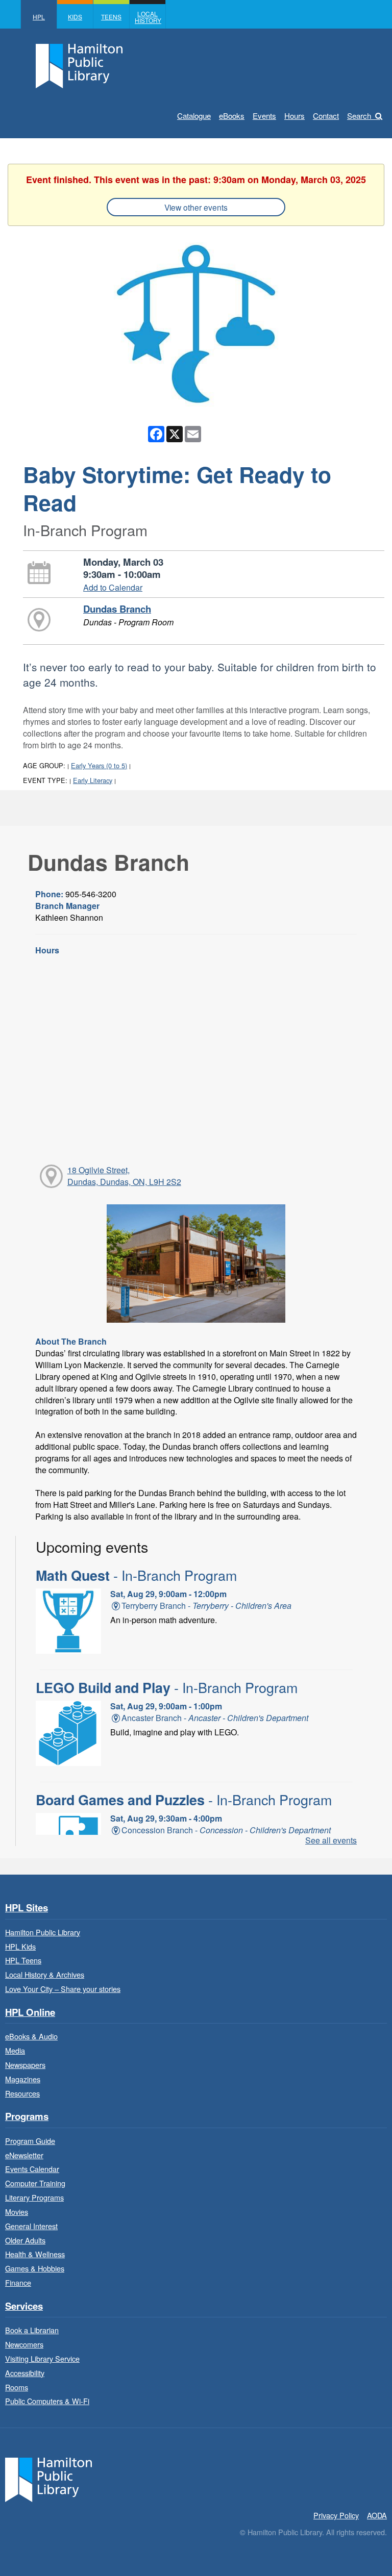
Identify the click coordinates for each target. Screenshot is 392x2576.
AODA (377, 2515)
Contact (326, 116)
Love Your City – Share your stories (63, 1989)
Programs (27, 2117)
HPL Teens (23, 1960)
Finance (18, 2282)
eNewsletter (24, 2155)
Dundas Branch (117, 609)
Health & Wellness (35, 2254)
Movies (17, 2212)
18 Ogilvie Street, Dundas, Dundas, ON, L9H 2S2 (124, 1176)
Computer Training (35, 2183)
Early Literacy (93, 780)
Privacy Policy (336, 2515)
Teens (111, 17)
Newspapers (25, 2065)
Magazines (23, 2079)
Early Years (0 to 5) (99, 765)
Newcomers (24, 2344)
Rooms (17, 2387)
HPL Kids (20, 1946)
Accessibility (25, 2373)
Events (264, 116)
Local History (148, 17)
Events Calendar (32, 2169)
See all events (331, 1840)
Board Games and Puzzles (184, 1800)
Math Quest (136, 1575)
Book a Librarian (32, 2330)
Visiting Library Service (42, 2358)
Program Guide (30, 2141)
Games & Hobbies (35, 2268)
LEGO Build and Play (167, 1687)
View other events (196, 207)
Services (24, 2306)
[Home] (48, 2479)
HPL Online (30, 2013)
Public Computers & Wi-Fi (47, 2401)
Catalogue (194, 116)
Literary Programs (34, 2197)
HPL (39, 17)
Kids (75, 17)
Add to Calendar (113, 587)
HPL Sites (27, 1908)
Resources (22, 2093)
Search (359, 116)
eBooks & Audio (31, 2036)
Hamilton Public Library (43, 1932)
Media (15, 2050)
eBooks (232, 116)
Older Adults (25, 2240)
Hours (295, 116)
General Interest (31, 2226)
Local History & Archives (45, 1974)
